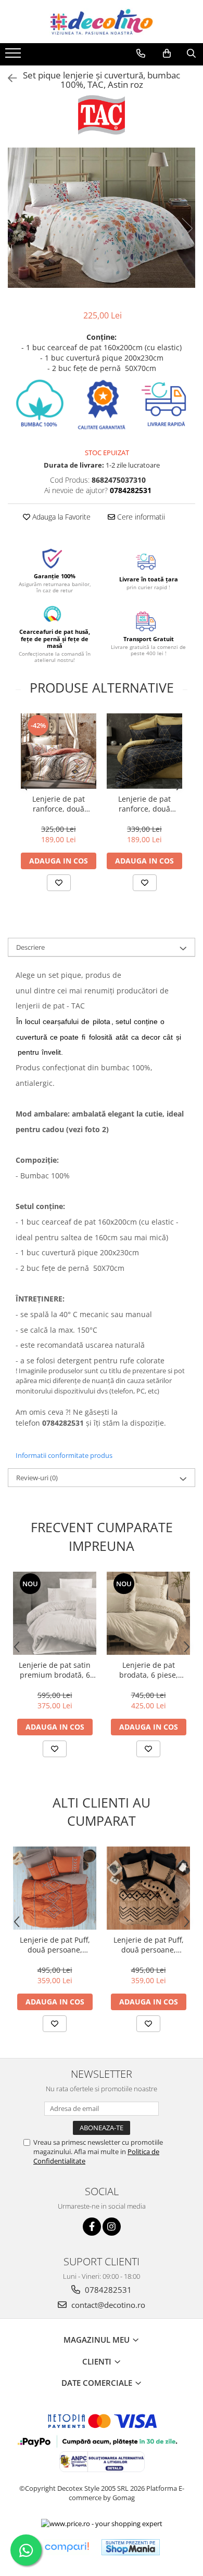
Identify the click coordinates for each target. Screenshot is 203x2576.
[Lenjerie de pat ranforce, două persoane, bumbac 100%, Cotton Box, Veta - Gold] (144, 751)
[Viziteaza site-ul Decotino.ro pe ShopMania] (131, 2547)
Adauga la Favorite (60, 517)
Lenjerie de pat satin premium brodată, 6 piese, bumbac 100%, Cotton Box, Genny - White (55, 1670)
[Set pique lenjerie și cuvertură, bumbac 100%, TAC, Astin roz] (102, 218)
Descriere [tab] (30, 947)
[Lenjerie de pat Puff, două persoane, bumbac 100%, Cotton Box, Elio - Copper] (148, 1888)
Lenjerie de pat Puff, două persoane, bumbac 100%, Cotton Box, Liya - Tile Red (55, 1945)
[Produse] (14, 56)
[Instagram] (112, 2227)
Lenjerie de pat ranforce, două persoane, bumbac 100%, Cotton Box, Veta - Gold (145, 804)
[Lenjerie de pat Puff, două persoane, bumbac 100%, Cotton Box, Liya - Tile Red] (55, 1888)
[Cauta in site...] (191, 54)
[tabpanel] (102, 218)
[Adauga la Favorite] (59, 883)
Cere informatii (140, 517)
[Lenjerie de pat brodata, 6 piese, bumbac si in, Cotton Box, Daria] (148, 1613)
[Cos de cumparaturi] (167, 54)
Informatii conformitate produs (64, 1455)
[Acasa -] (102, 22)
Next (187, 228)
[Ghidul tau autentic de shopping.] (67, 2547)
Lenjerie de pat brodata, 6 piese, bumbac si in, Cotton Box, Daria (149, 1670)
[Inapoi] (8, 78)
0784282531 (107, 2290)
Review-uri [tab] (37, 1478)
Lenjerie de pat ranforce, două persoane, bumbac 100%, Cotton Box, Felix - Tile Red (59, 804)
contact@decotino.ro (107, 2305)
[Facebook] (92, 2227)
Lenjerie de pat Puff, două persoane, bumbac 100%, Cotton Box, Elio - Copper (149, 1945)
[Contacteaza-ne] (141, 54)
